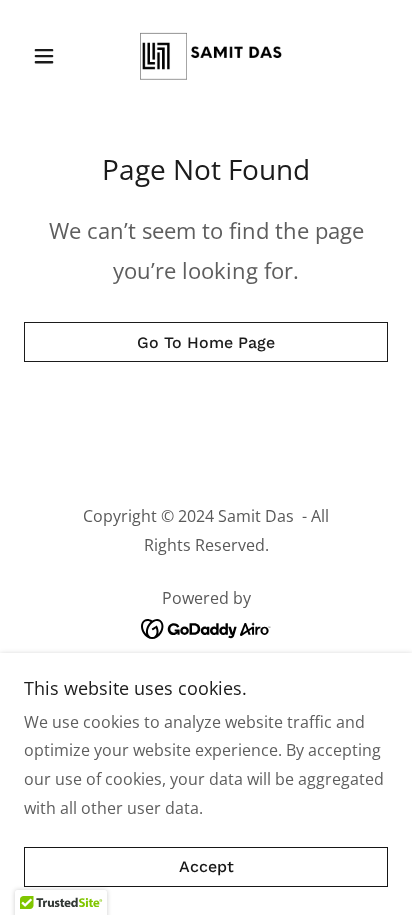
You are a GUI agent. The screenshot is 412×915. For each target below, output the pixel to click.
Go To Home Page (206, 342)
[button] (51, 56)
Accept (206, 867)
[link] (206, 56)
